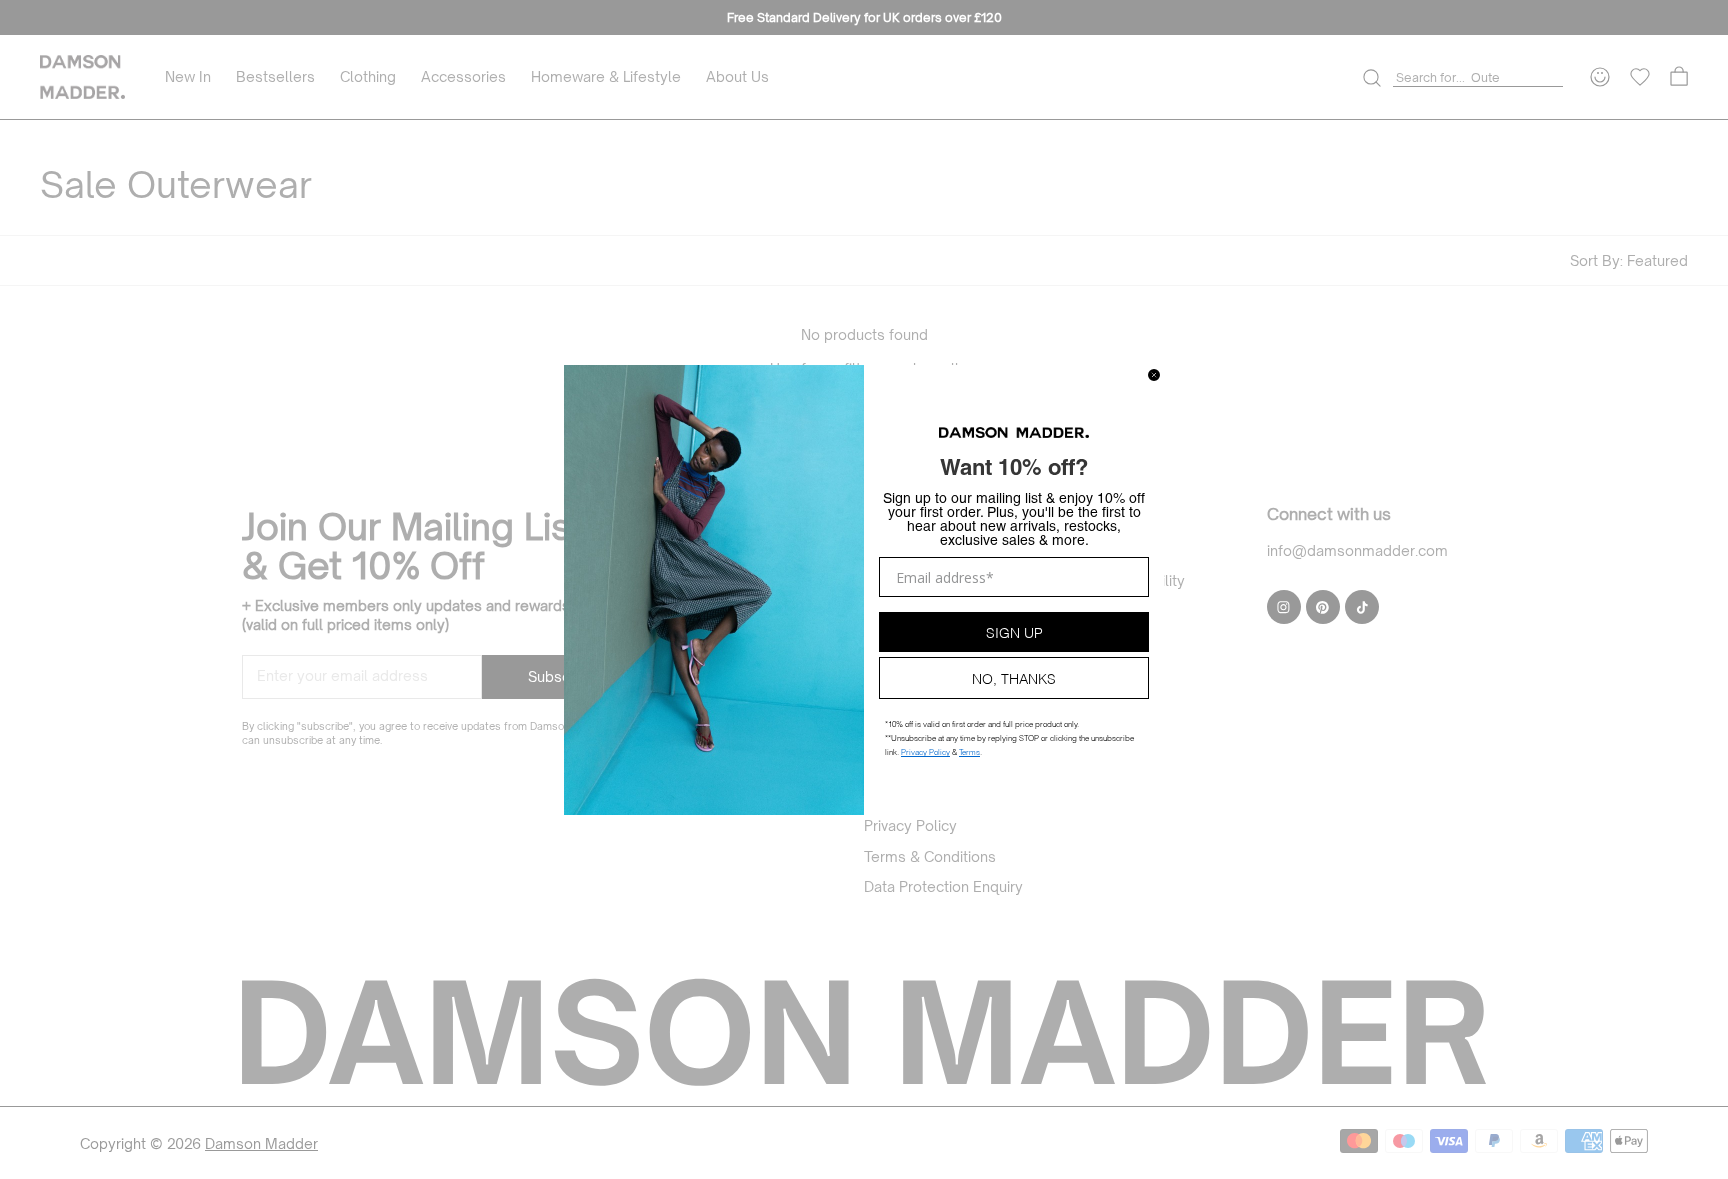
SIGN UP (1014, 631)
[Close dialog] (1154, 375)
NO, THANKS (1014, 677)
